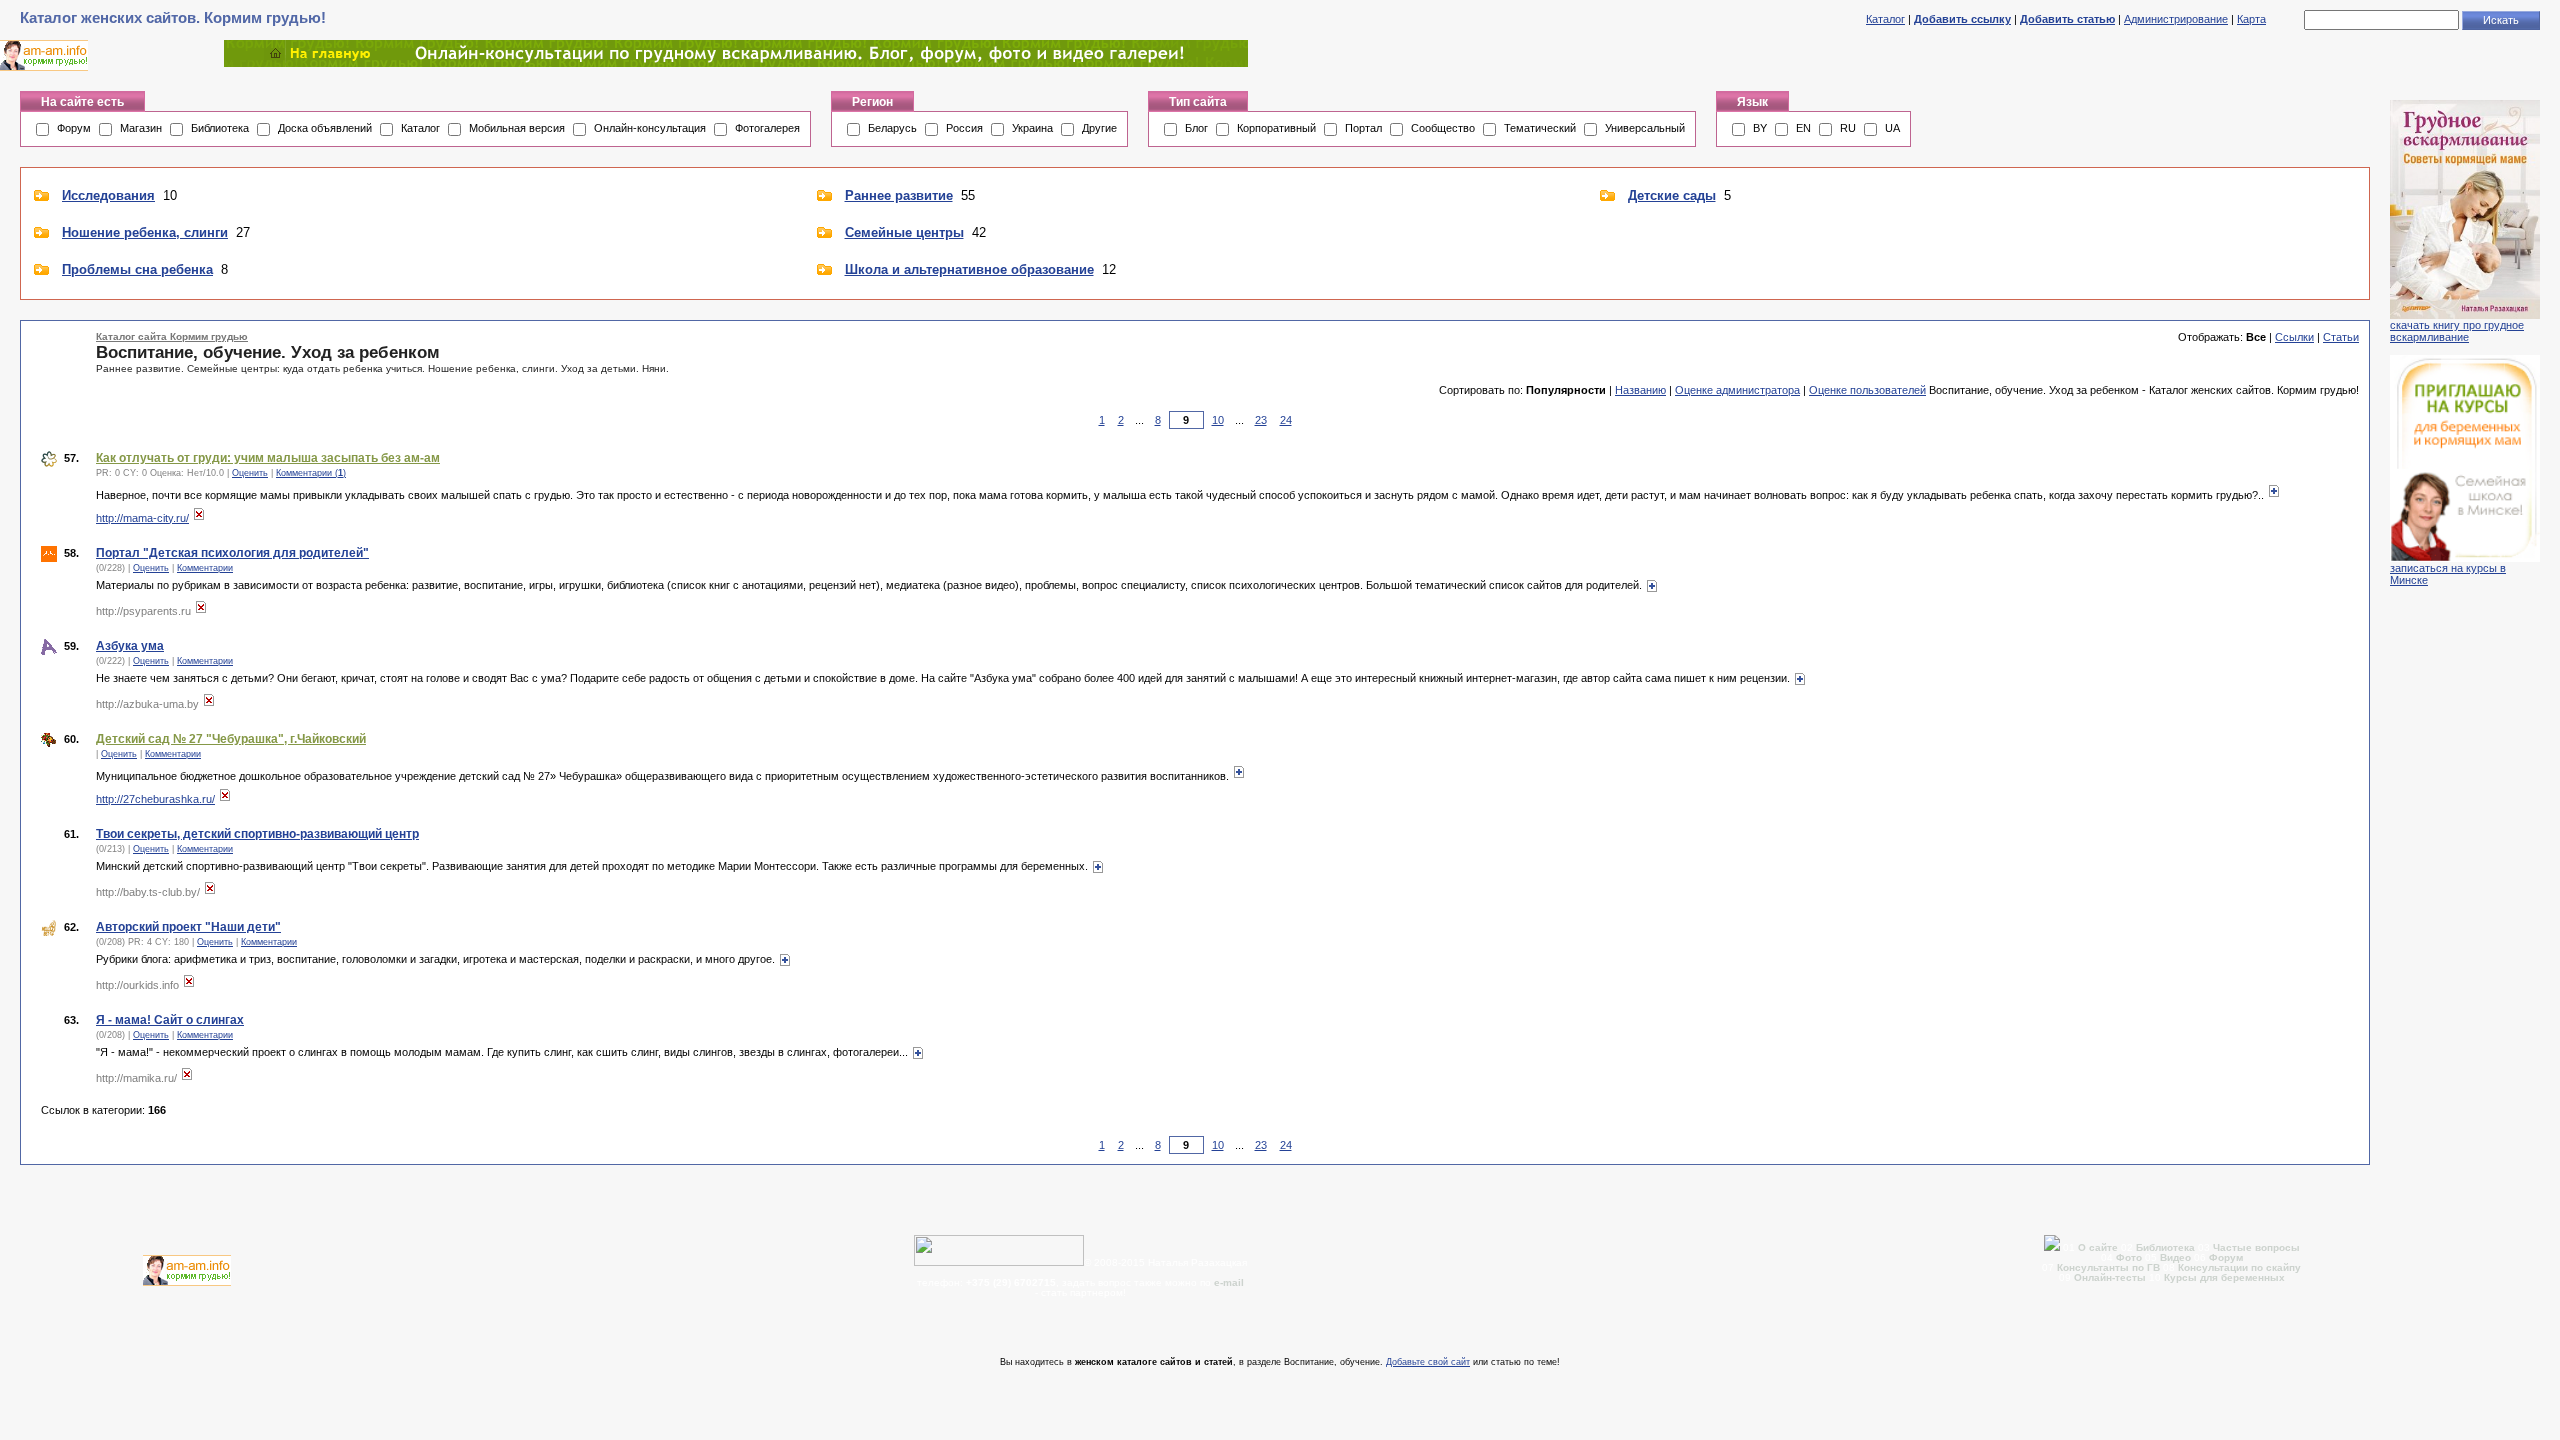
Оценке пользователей (1867, 390)
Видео (2175, 1257)
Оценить (250, 473)
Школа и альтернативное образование (969, 269)
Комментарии (205, 568)
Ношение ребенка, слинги (145, 232)
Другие (1099, 128)
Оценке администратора (1737, 390)
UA (1892, 128)
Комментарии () (311, 473)
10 (1218, 420)
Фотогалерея (767, 128)
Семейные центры (904, 232)
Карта (2251, 19)
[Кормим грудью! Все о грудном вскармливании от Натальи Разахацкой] (736, 63)
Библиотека (220, 128)
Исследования (108, 195)
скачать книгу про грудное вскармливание (2457, 331)
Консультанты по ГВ (2110, 1267)
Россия (964, 128)
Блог (1196, 128)
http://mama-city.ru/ (142, 518)
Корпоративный (1276, 128)
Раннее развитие (899, 195)
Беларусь (892, 128)
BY (1760, 128)
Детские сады (1672, 195)
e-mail (1229, 1282)
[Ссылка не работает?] (199, 518)
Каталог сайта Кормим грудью (172, 336)
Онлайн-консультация (650, 128)
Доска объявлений (325, 128)
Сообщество (1443, 128)
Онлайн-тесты (2111, 1277)
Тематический (1540, 128)
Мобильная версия (517, 128)
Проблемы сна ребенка (137, 269)
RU (1848, 128)
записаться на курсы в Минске (2448, 574)
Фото (2129, 1257)
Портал (1363, 128)
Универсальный (1645, 128)
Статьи (2341, 337)
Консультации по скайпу (2239, 1267)
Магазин (141, 128)
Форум (74, 128)
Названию (1640, 390)
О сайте (2099, 1247)
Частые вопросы (2256, 1247)
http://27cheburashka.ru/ (155, 799)
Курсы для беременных (2224, 1277)
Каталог (1885, 19)
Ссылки (2294, 337)
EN (1803, 128)
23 (1261, 420)
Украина (1032, 128)
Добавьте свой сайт (1428, 1362)
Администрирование (2176, 19)
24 (1286, 420)
